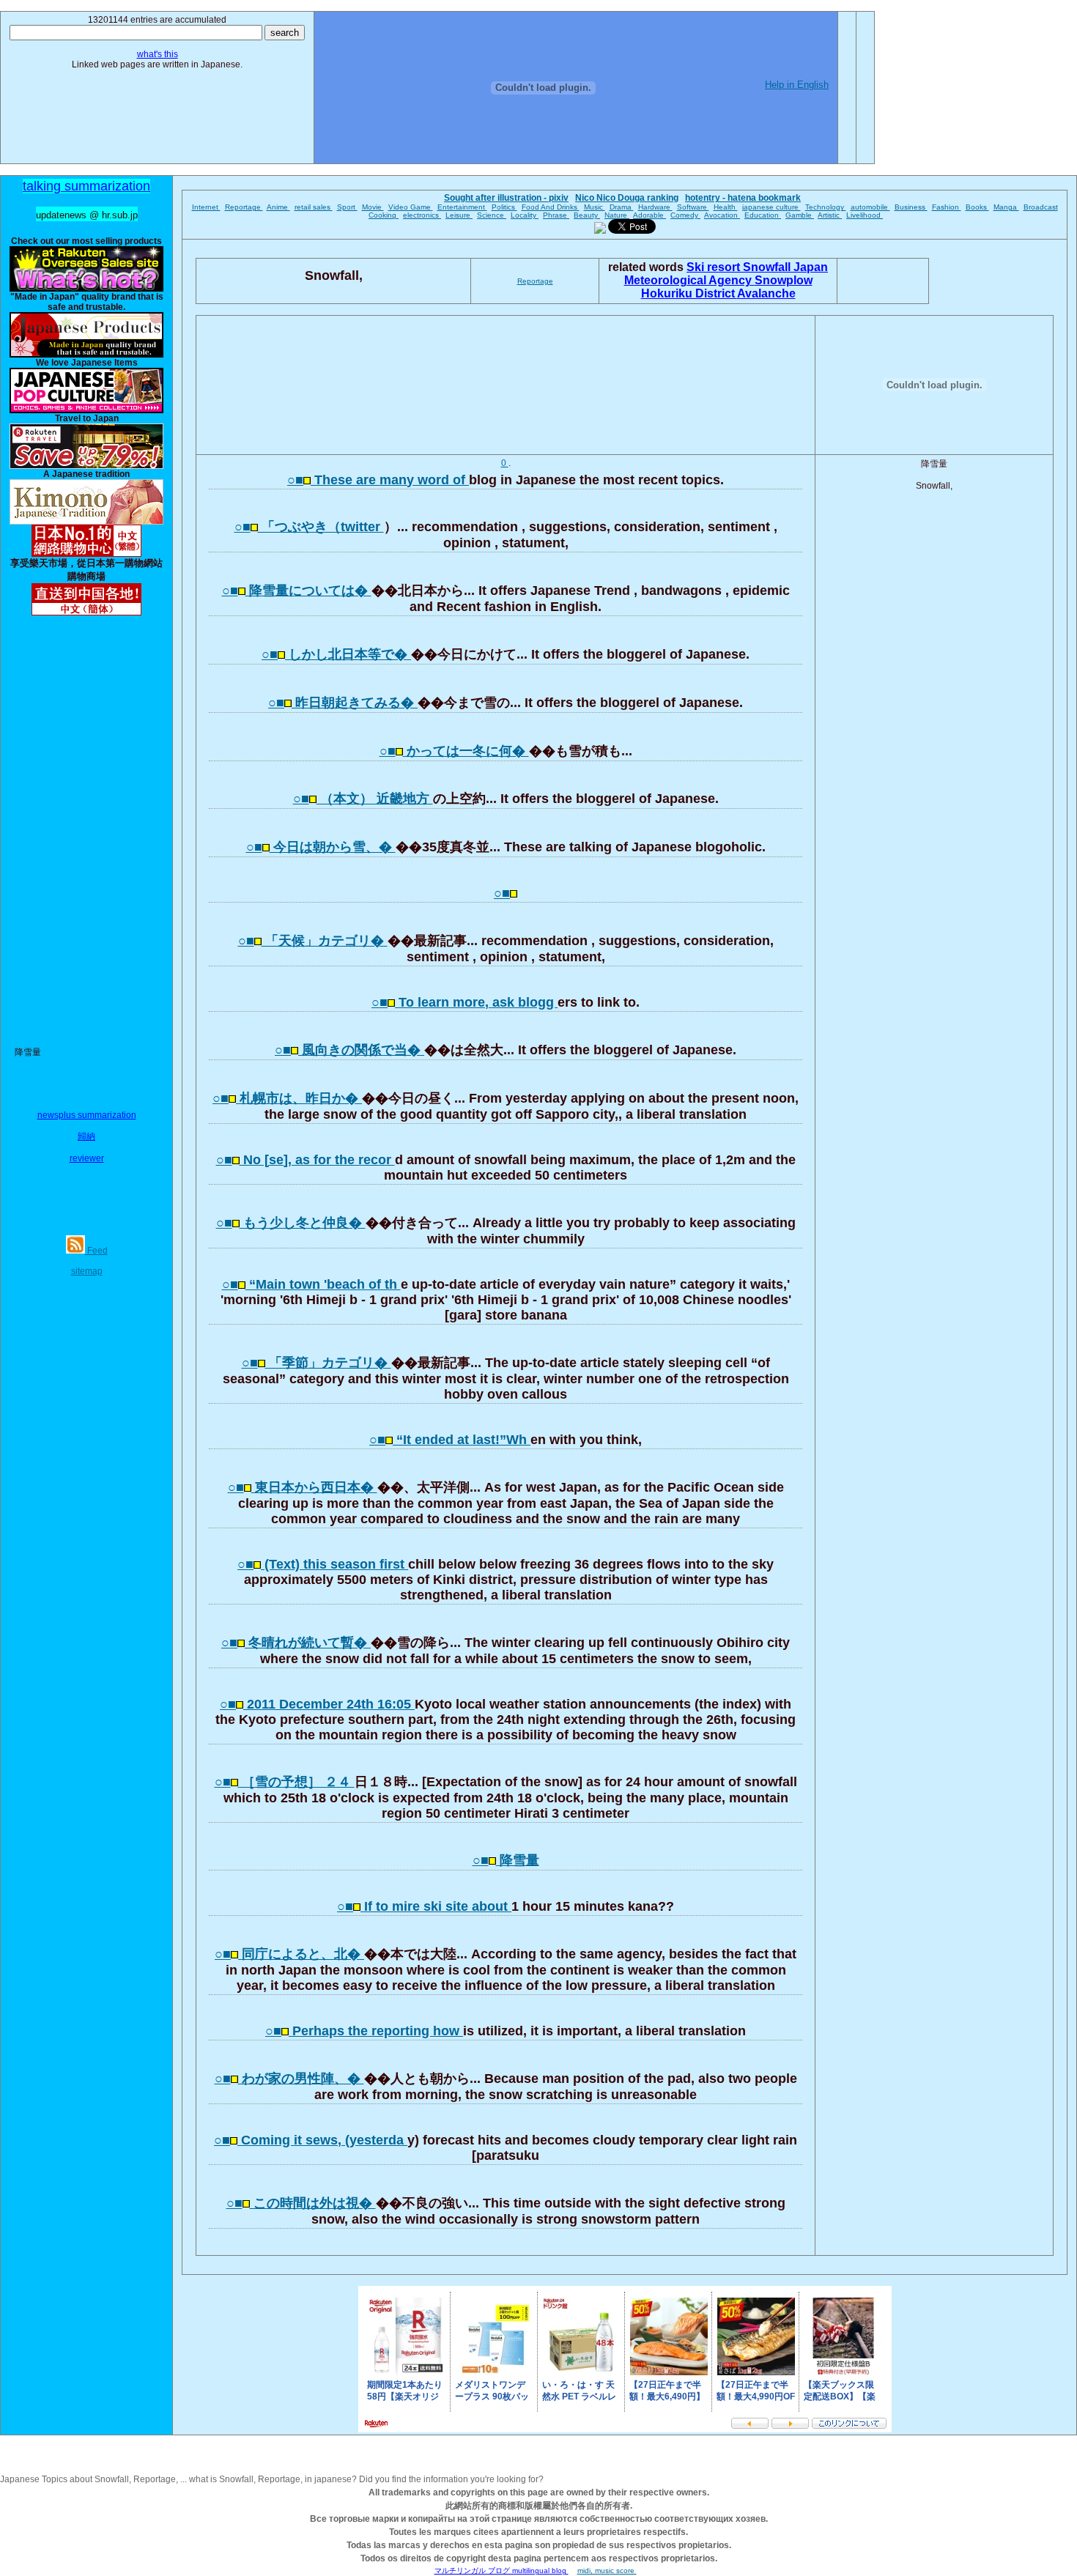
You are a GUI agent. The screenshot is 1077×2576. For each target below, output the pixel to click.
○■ (502, 893)
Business (911, 207)
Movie (373, 207)
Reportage (244, 207)
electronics (422, 215)
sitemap (87, 1271)
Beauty (587, 215)
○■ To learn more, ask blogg (465, 1002)
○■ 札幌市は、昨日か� (287, 1098)
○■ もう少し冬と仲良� (291, 1223)
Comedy (685, 215)
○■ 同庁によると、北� (289, 1954)
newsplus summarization (87, 1115)
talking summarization (86, 186)
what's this (158, 54)
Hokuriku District (689, 293)
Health (726, 207)
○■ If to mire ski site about (424, 1906)
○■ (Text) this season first (323, 1564)
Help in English (797, 85)
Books (977, 207)
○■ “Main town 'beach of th (311, 1284)
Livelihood (865, 215)
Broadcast (1041, 207)
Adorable (649, 215)
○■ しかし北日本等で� (336, 654)
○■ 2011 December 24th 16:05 (317, 1704)
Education (763, 215)
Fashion (947, 207)
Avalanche (766, 293)
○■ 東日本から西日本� (303, 1487)
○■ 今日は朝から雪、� (321, 847)
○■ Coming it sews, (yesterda (311, 2140)
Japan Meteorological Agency (726, 274)
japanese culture (771, 207)
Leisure (459, 215)
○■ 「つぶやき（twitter (309, 527)
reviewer (87, 1158)
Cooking (384, 215)
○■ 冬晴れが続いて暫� (296, 1643)
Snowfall (768, 267)
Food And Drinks (551, 207)
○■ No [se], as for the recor (306, 1160)
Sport (347, 207)
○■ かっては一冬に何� (454, 751)
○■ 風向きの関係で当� (349, 1050)
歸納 (86, 1136)
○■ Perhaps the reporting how (364, 2031)
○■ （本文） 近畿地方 (363, 799)
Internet (206, 207)
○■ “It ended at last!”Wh (450, 1440)
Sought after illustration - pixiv (506, 198)
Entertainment (462, 207)
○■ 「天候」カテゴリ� (313, 941)
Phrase (556, 215)
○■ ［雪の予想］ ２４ (285, 1782)
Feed (96, 1251)
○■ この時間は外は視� (301, 2203)
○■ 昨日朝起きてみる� (343, 703)
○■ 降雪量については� (297, 591)
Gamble (800, 215)
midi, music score (607, 2571)
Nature (617, 215)
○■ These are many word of (378, 480)
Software (693, 207)
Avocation (722, 215)
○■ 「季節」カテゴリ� (317, 1363)
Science (492, 215)
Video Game (411, 207)
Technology (826, 207)
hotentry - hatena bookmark (743, 198)
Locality (525, 215)
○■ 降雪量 (506, 1860)
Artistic (830, 215)
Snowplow (784, 280)
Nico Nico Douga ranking (627, 198)
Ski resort (715, 267)
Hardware (655, 207)
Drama (622, 207)
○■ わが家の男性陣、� (289, 2079)
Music (595, 207)
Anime (278, 207)
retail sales (314, 207)
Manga (1006, 207)
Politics (504, 207)
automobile (870, 207)
